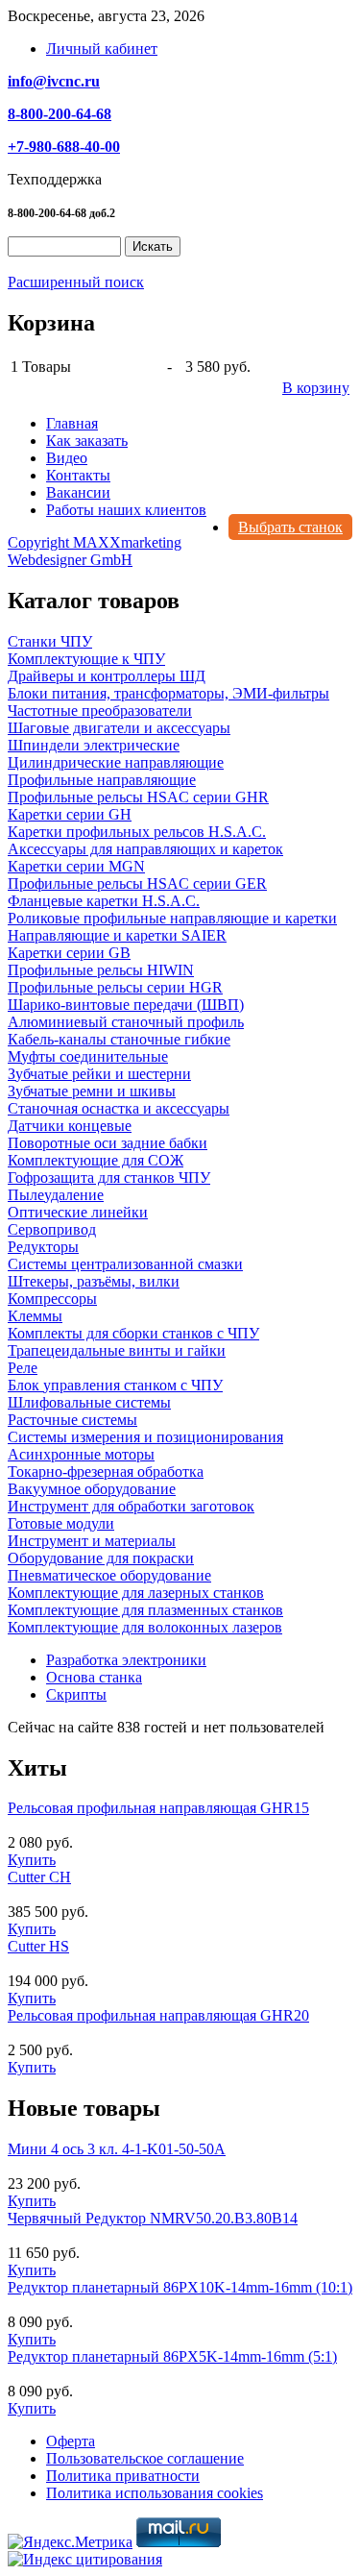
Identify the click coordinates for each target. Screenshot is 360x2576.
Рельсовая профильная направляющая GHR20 (158, 2015)
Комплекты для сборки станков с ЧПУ (133, 1333)
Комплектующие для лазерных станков (136, 1593)
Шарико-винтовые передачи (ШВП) (126, 1005)
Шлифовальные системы (89, 1402)
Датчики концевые (70, 1126)
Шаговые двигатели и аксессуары (119, 728)
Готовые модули (61, 1523)
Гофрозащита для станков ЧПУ (109, 1178)
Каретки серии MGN (76, 866)
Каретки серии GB (69, 953)
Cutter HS (38, 1946)
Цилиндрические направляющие (116, 762)
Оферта (71, 2441)
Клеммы (35, 1316)
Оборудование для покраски (101, 1558)
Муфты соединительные (88, 1056)
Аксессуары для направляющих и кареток (145, 849)
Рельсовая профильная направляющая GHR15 (158, 1808)
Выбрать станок (290, 527)
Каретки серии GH (70, 814)
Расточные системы (72, 1420)
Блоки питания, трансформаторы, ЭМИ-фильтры (168, 693)
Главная (72, 423)
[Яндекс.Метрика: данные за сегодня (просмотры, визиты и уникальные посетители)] (70, 2542)
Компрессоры (52, 1299)
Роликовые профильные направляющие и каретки (172, 918)
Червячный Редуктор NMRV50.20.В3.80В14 (153, 2218)
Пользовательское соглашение (145, 2458)
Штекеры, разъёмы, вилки (94, 1281)
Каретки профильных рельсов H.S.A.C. (137, 832)
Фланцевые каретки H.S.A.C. (104, 901)
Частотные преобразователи (100, 711)
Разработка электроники (126, 1660)
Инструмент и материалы (92, 1541)
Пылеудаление (56, 1195)
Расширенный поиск (76, 282)
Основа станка (94, 1677)
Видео (67, 458)
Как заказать (87, 441)
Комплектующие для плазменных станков (145, 1610)
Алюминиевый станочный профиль (126, 1022)
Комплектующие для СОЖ (96, 1160)
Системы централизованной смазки (125, 1264)
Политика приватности (123, 2476)
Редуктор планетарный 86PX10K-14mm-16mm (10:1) (180, 2287)
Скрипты (76, 1694)
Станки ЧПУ (50, 641)
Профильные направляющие (102, 780)
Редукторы (43, 1247)
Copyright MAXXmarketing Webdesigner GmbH (95, 551)
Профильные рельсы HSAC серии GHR (138, 797)
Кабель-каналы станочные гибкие (119, 1039)
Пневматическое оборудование (109, 1575)
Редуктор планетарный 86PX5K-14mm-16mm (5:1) (172, 2356)
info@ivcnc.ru (54, 81)
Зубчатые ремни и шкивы (92, 1091)
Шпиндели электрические (94, 745)
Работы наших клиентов (126, 510)
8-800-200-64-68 (60, 114)
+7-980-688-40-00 (64, 147)
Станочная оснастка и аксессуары (119, 1108)
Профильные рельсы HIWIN (101, 970)
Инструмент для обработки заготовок (131, 1506)
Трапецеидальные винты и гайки (117, 1350)
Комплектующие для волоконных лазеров (145, 1627)
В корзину (316, 388)
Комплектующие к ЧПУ (86, 659)
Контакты (78, 475)
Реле (23, 1368)
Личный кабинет (102, 49)
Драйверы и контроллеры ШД (107, 676)
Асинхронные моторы (81, 1454)
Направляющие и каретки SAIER (117, 935)
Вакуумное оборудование (92, 1489)
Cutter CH (39, 1877)
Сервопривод (52, 1229)
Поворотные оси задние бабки (108, 1143)
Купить (32, 1860)
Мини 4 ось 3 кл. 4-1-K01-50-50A (117, 2149)
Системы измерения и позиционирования (145, 1437)
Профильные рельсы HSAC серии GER (137, 883)
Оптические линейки (78, 1212)
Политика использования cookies (155, 2493)
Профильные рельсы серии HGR (115, 987)
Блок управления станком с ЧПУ (115, 1385)
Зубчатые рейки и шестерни (99, 1074)
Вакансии (78, 492)
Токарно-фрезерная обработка (106, 1472)
